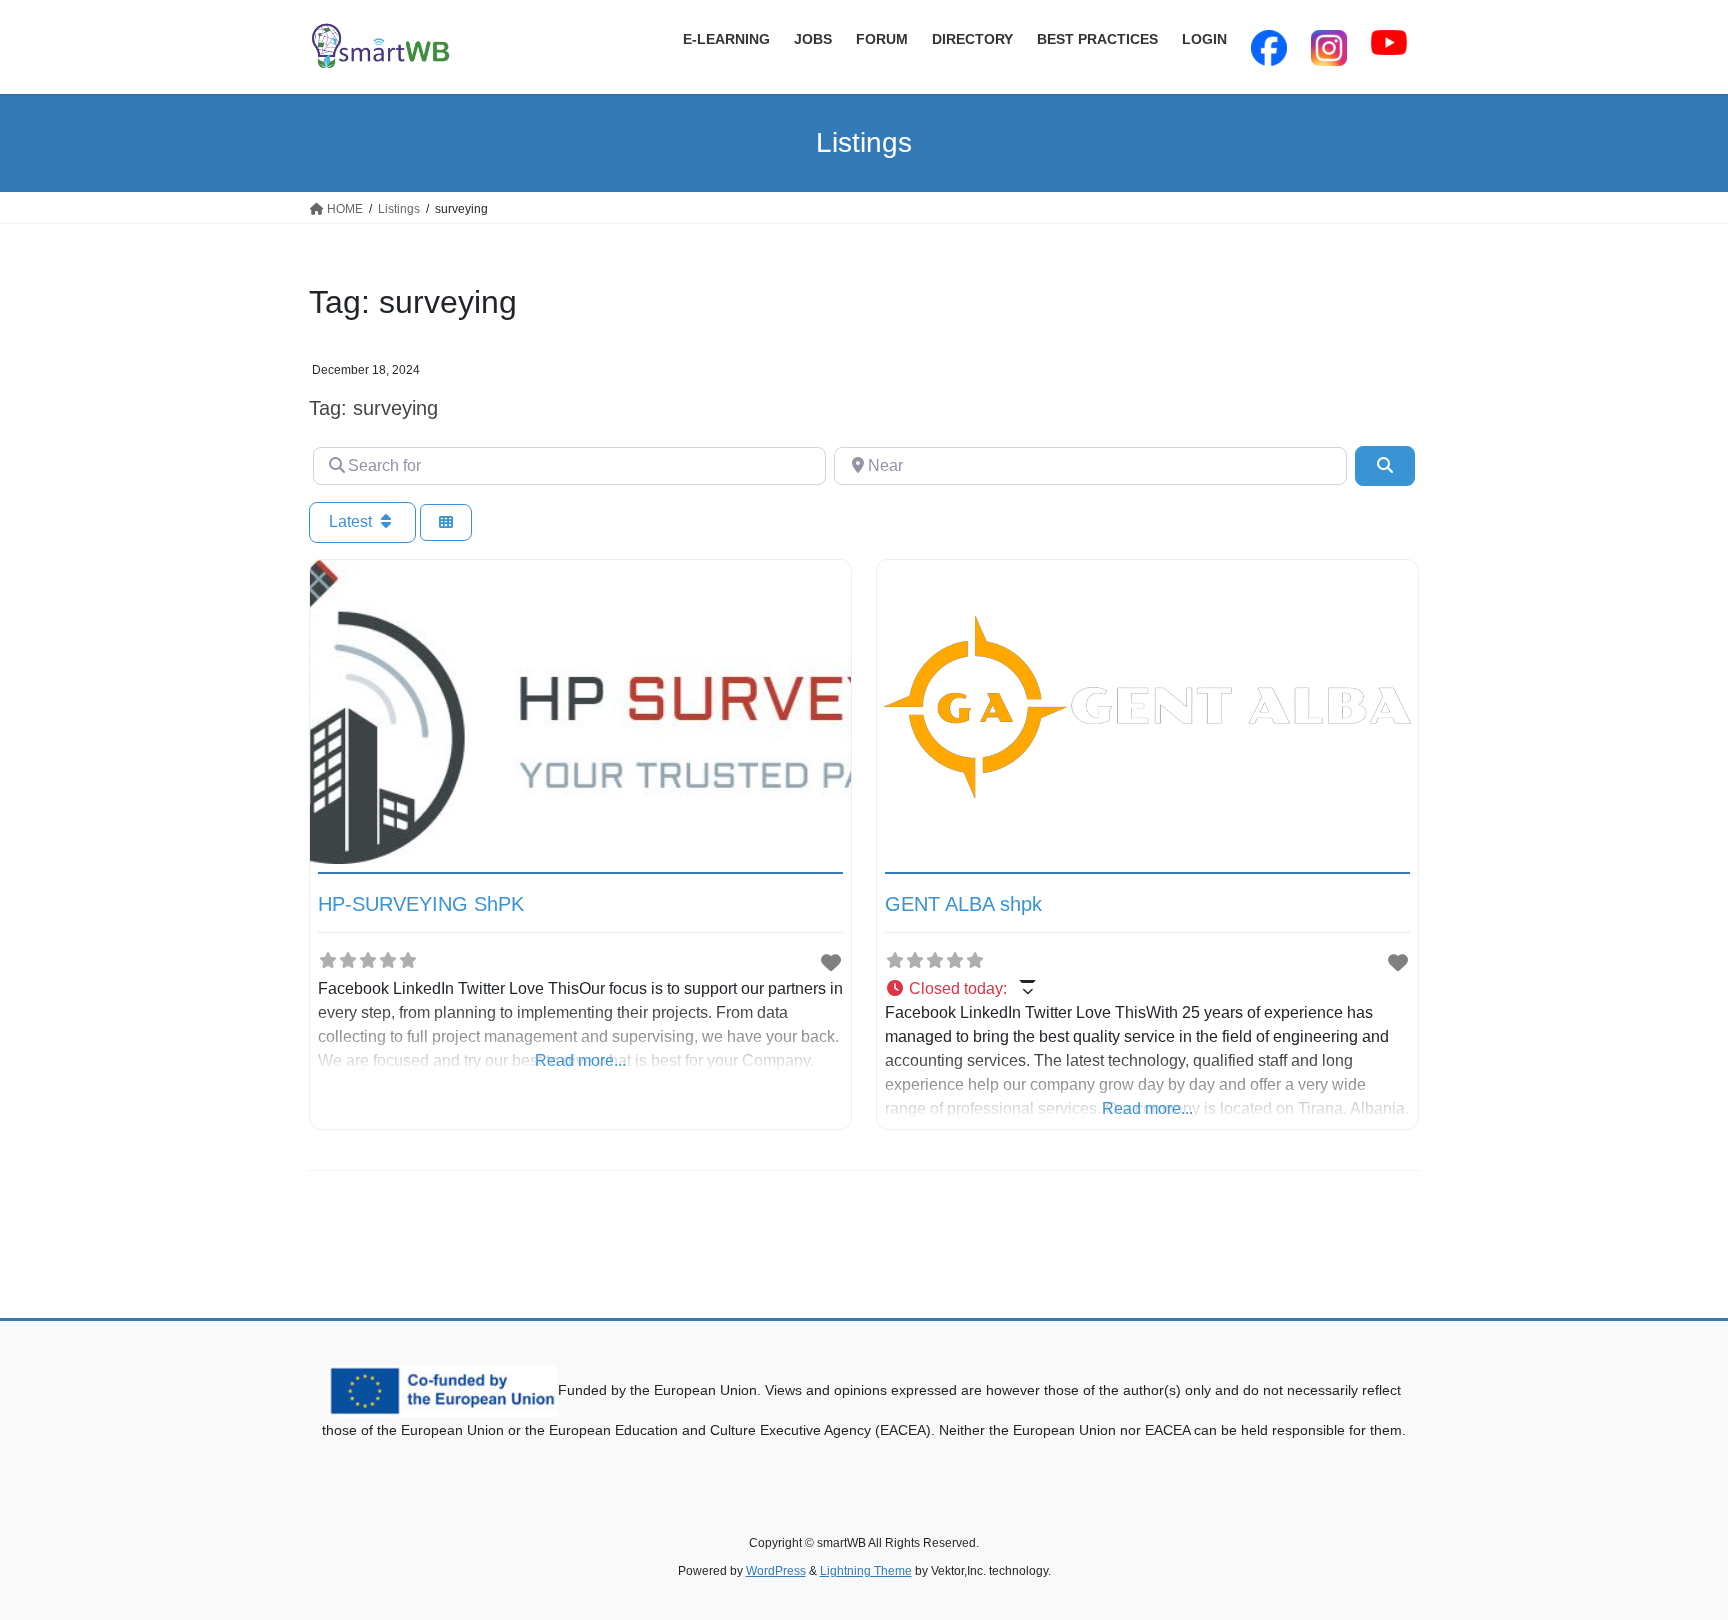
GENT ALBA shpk (963, 904)
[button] (1147, 989)
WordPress (776, 1571)
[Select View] (446, 522)
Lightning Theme (866, 1571)
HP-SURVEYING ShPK (421, 904)
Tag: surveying (373, 408)
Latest (352, 521)
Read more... (580, 1060)
